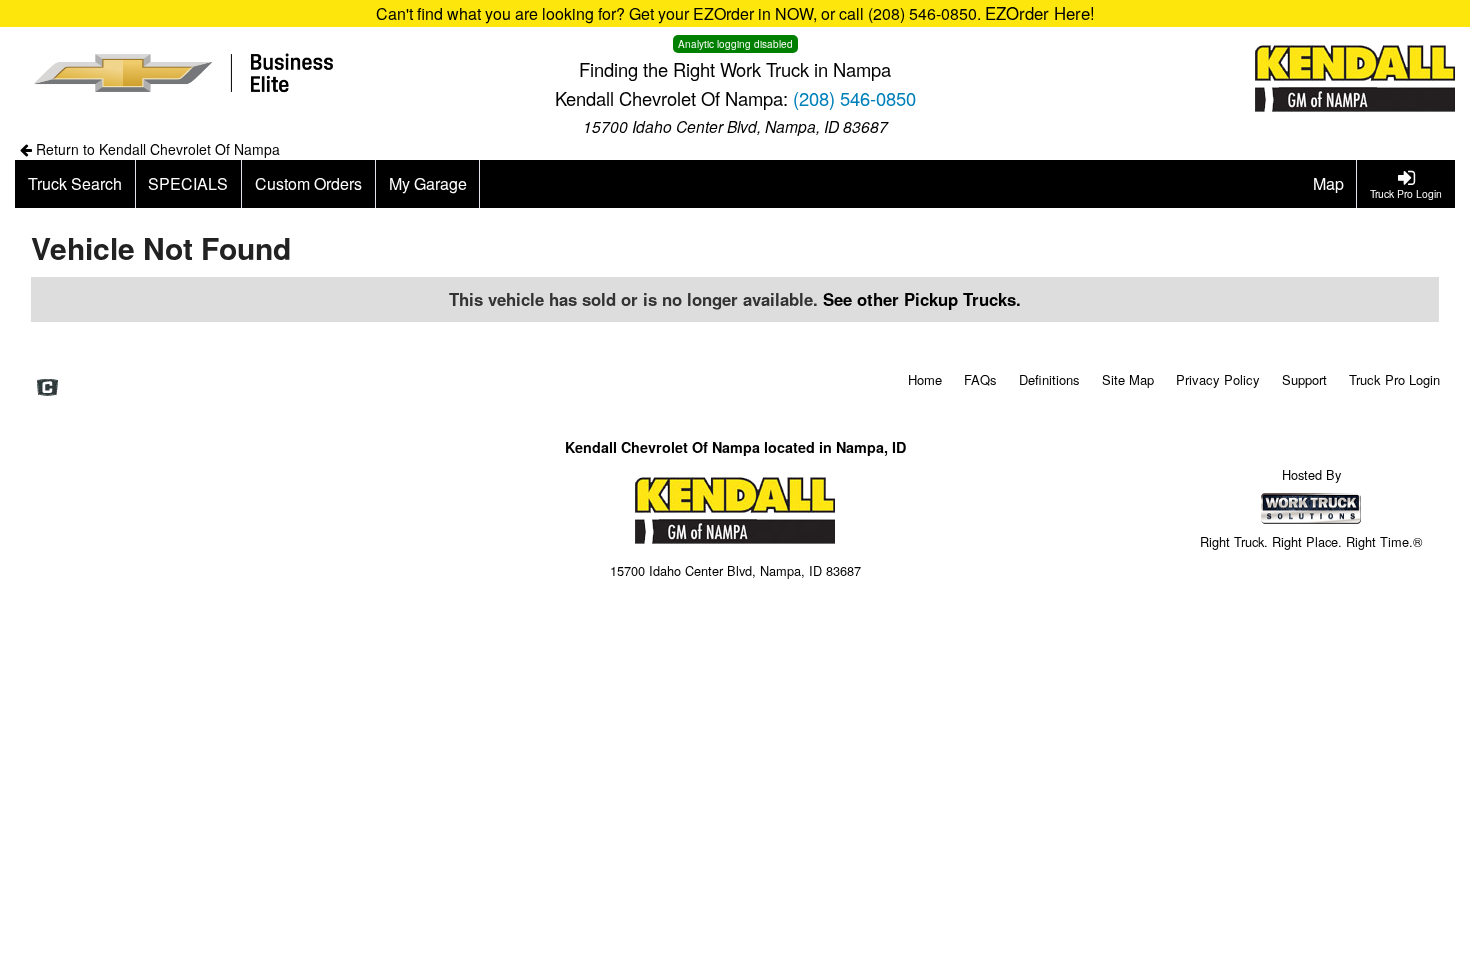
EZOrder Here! (1040, 13)
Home (925, 379)
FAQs (980, 379)
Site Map (1128, 379)
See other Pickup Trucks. (922, 299)
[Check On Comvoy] (47, 388)
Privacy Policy (1218, 379)
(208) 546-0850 (854, 98)
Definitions (1049, 379)
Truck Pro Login (1394, 379)
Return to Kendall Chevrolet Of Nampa (156, 149)
